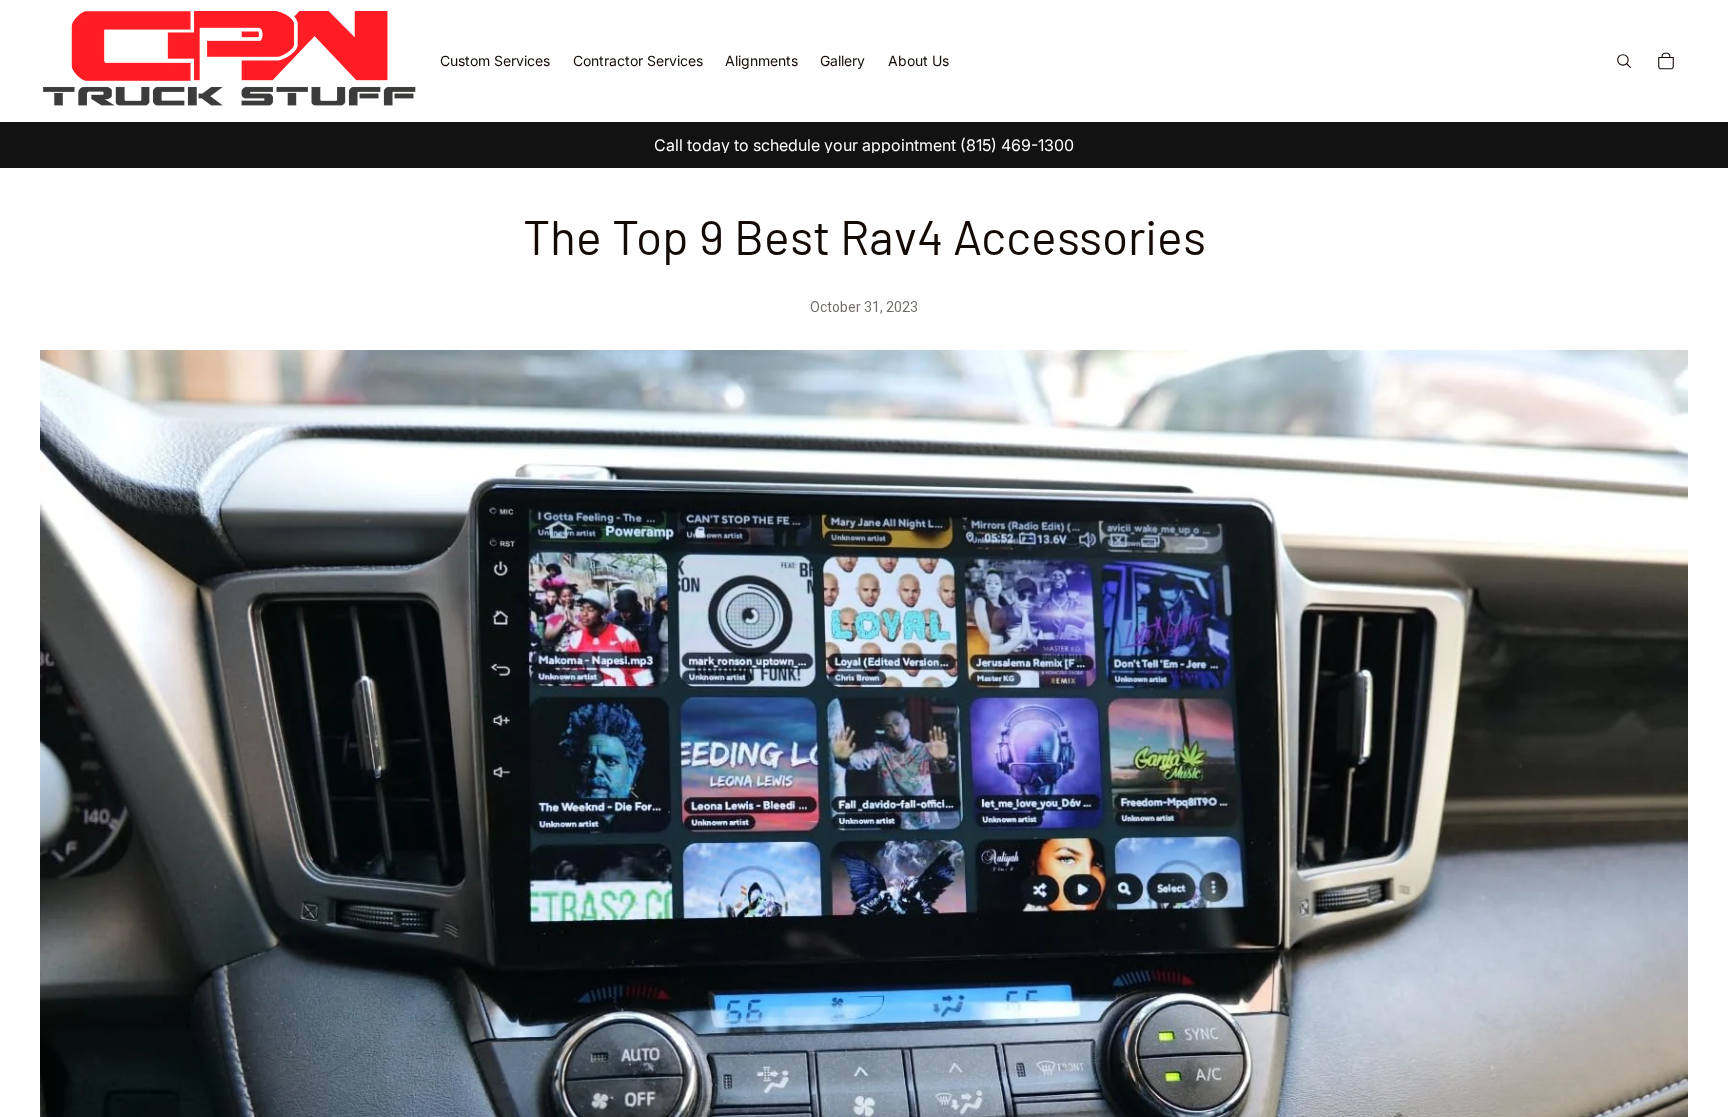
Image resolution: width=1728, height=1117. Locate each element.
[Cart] (1666, 61)
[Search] (1624, 61)
